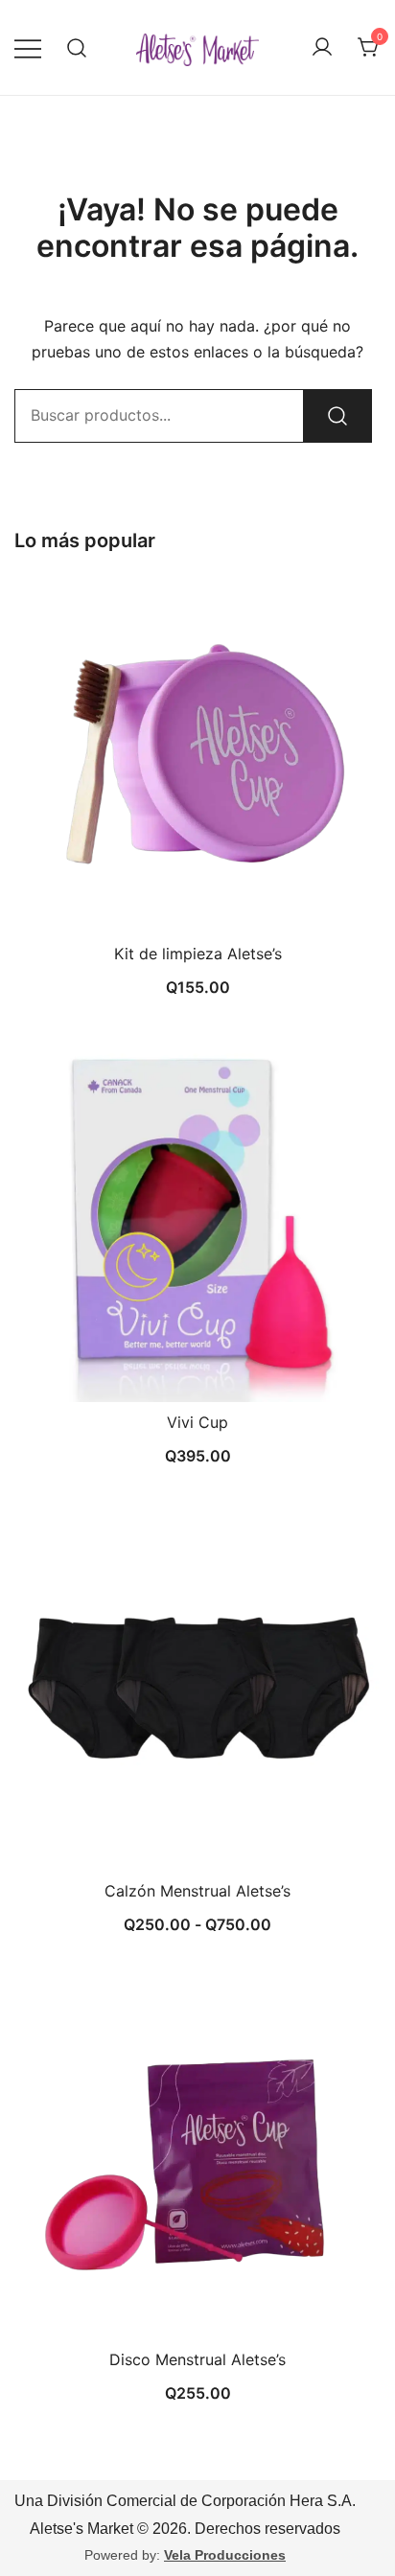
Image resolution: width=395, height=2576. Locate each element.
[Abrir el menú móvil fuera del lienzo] (28, 47)
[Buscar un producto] (77, 47)
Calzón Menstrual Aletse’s (197, 1891)
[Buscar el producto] (337, 416)
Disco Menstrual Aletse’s (197, 2359)
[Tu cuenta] (322, 48)
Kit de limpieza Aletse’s (198, 954)
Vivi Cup (197, 1422)
